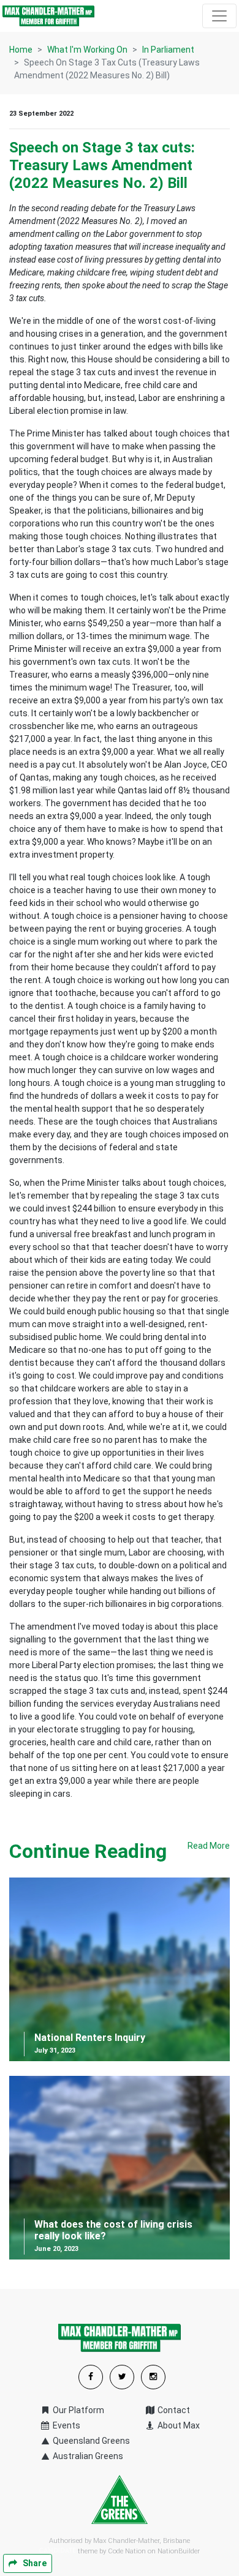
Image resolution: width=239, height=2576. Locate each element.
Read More (209, 1846)
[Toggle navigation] (219, 16)
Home (21, 50)
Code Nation (127, 2551)
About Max (178, 2425)
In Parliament (168, 50)
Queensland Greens (90, 2441)
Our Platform (78, 2410)
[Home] (48, 16)
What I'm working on (87, 50)
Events (66, 2425)
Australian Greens (87, 2456)
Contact (173, 2410)
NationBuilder (179, 2551)
